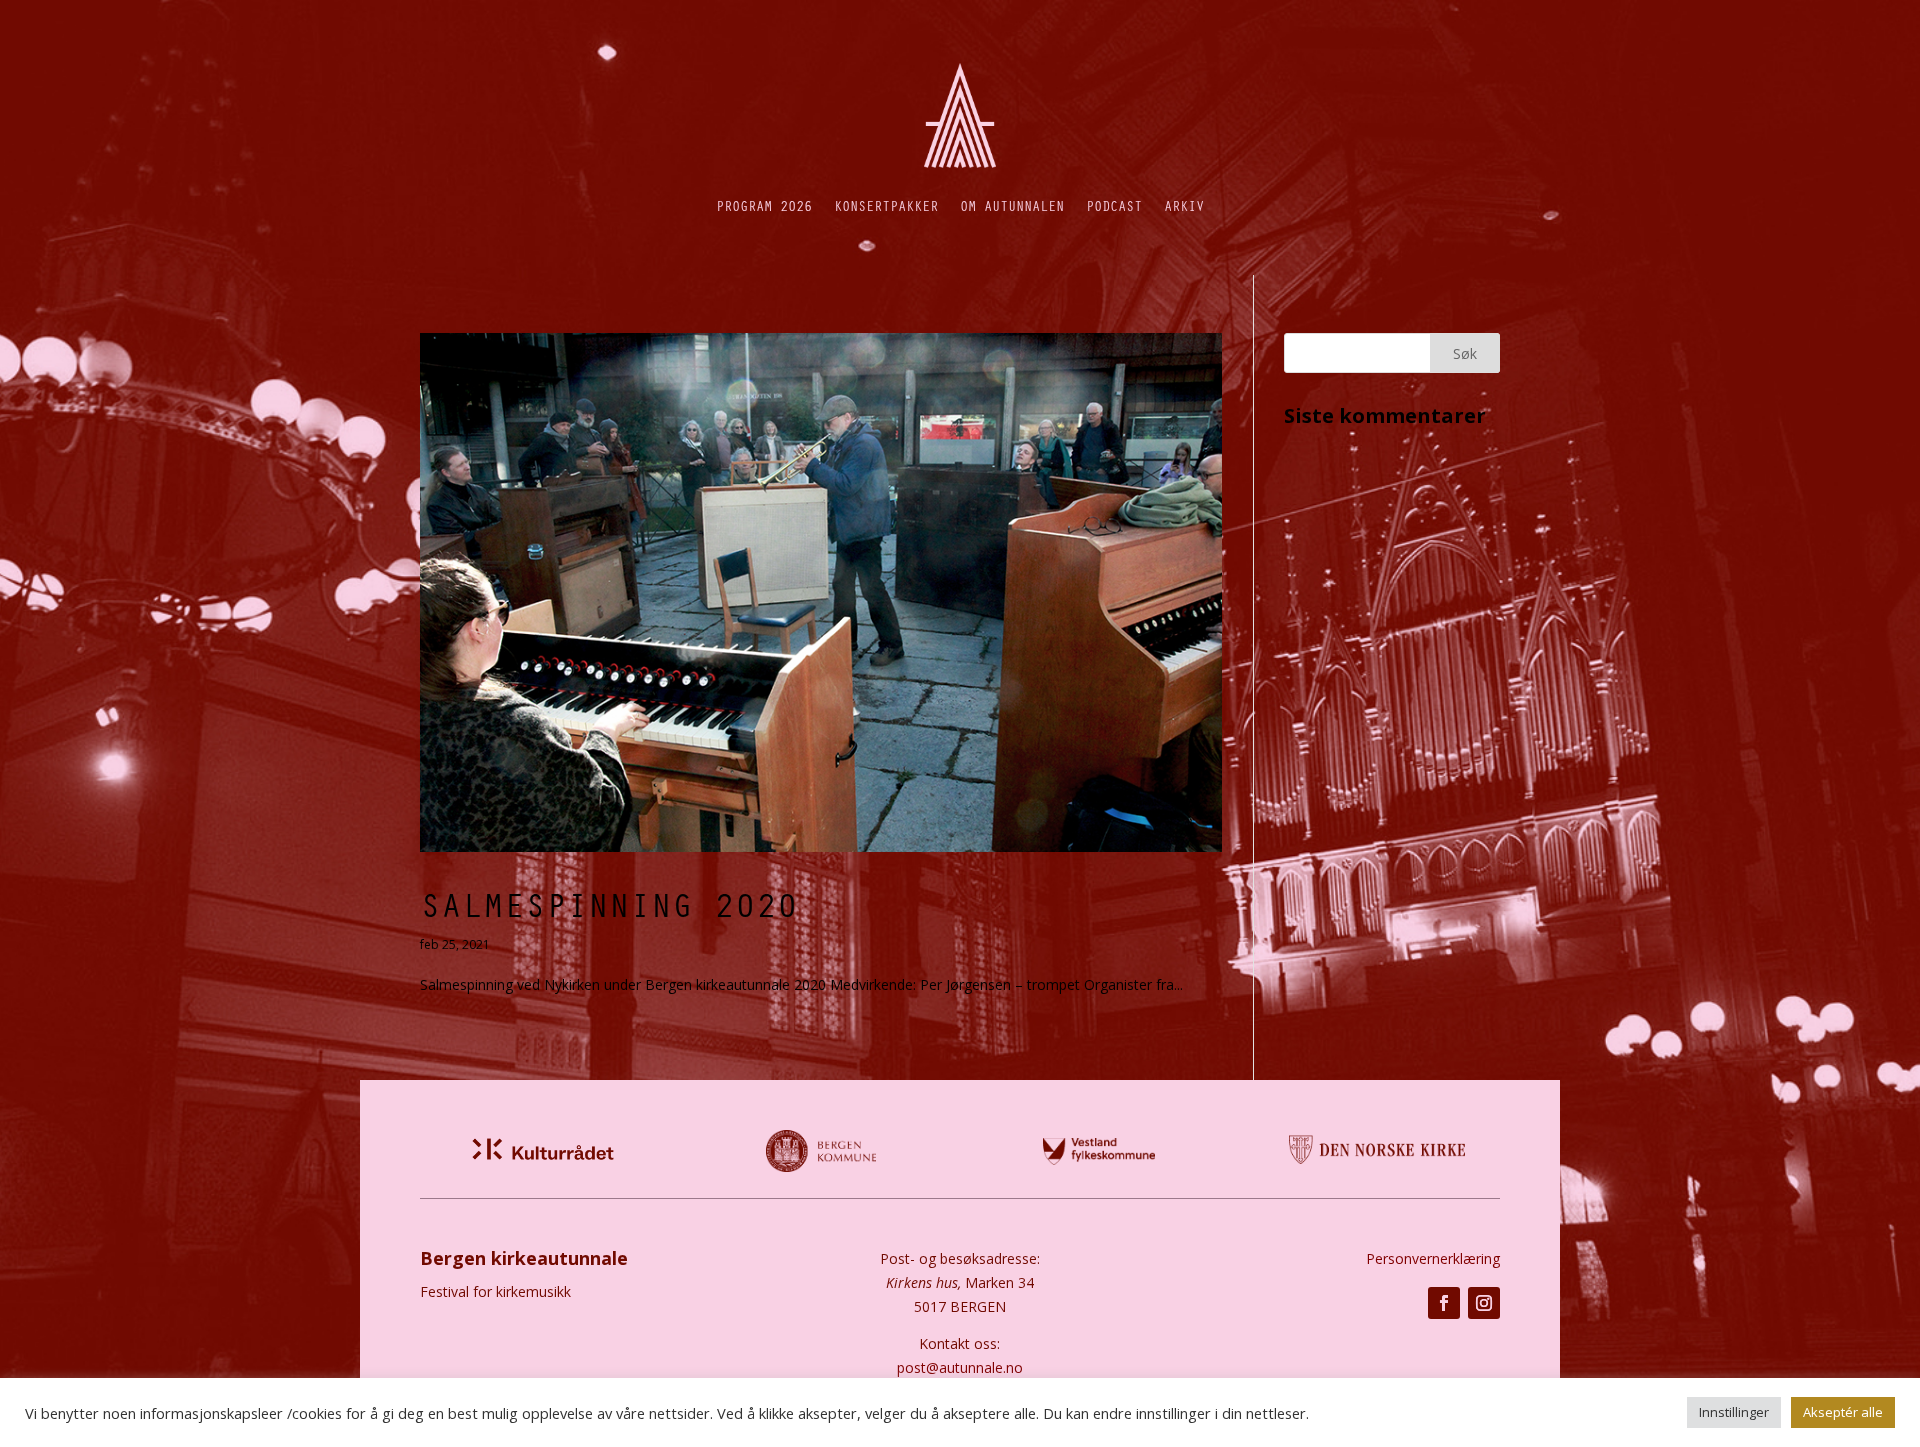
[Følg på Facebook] (1444, 1303)
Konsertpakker (886, 205)
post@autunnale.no (960, 1367)
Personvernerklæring (1433, 1258)
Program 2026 (764, 205)
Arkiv (1184, 205)
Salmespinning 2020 (609, 904)
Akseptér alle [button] (1843, 1412)
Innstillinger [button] (1734, 1412)
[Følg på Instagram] (1484, 1303)
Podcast (1114, 205)
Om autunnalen (1012, 205)
